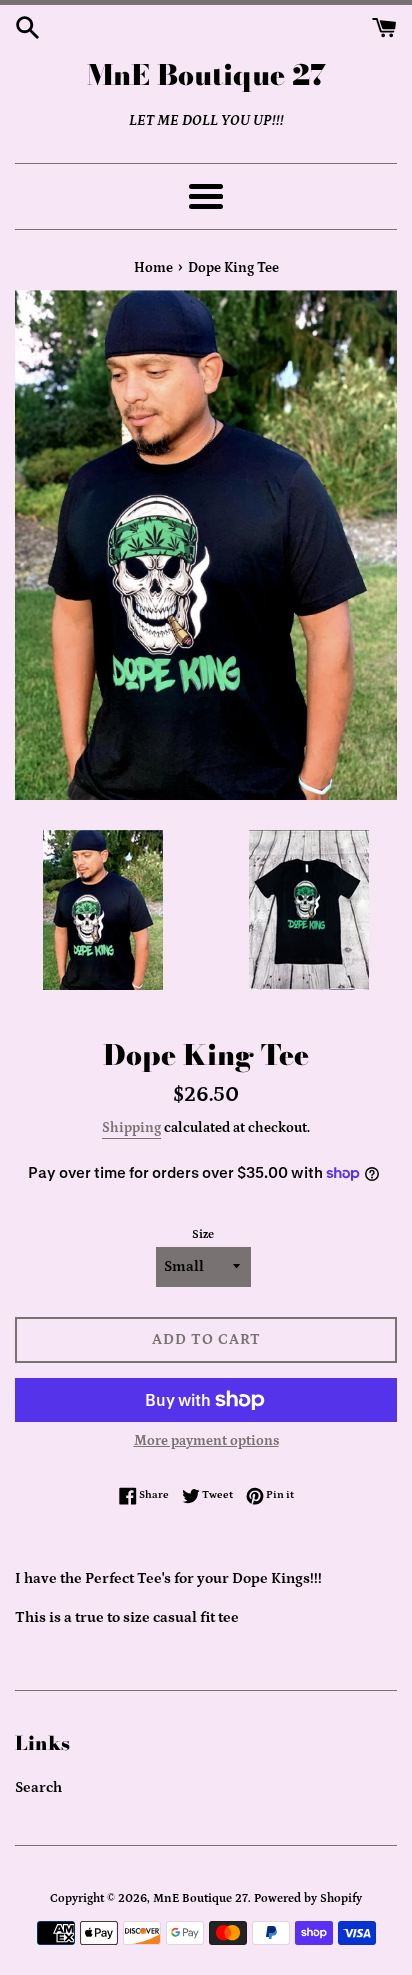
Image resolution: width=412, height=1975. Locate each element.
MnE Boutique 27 (206, 74)
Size (203, 1234)
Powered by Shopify (308, 1898)
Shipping (131, 1128)
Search (38, 1787)
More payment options (206, 1441)
